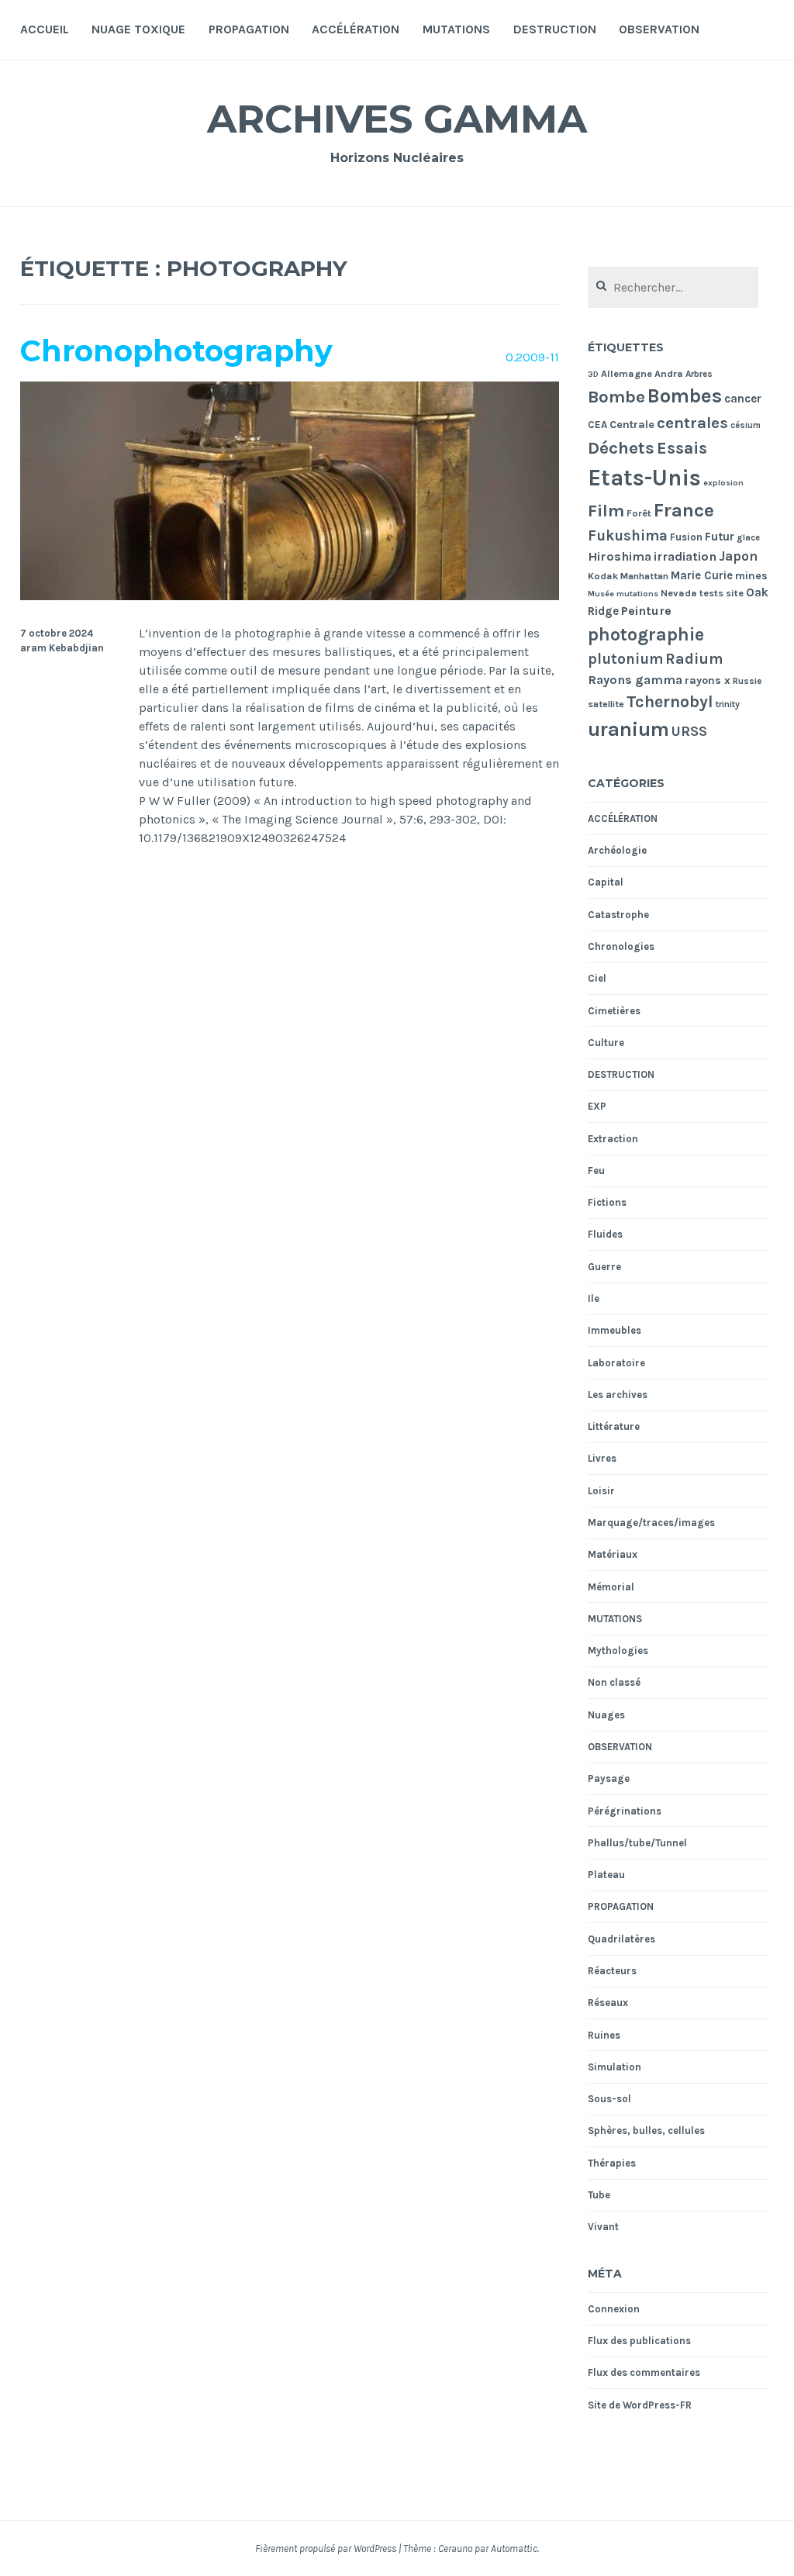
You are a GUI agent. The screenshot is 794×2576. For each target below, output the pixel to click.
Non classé (614, 1682)
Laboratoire (616, 1363)
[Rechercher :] (673, 288)
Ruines (604, 2035)
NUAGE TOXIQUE (138, 29)
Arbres (699, 374)
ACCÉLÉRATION (356, 29)
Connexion (614, 2309)
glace (748, 538)
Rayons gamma (635, 680)
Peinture (646, 611)
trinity (728, 704)
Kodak (603, 576)
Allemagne (627, 373)
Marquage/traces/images (651, 1523)
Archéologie (617, 850)
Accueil (45, 29)
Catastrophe (618, 915)
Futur (720, 537)
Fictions (607, 1202)
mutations (637, 594)
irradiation (685, 556)
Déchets (621, 448)
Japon (738, 556)
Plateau (606, 1875)
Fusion (686, 537)
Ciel (597, 978)
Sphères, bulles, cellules (646, 2131)
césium (746, 425)
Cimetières (614, 1011)
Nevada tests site (702, 593)
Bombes (685, 396)
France (684, 510)
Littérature (614, 1426)
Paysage (609, 1778)
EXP (597, 1106)
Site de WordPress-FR (640, 2405)
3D (593, 374)
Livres (602, 1458)
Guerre (604, 1267)
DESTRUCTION (555, 29)
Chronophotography (176, 351)
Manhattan (644, 576)
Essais (682, 448)
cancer (743, 399)
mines (751, 576)
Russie (747, 681)
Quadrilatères (621, 1939)
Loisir (601, 1491)
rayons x (708, 680)
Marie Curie (702, 575)
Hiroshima (620, 556)
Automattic (514, 2548)
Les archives (618, 1395)
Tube (599, 2195)
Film (606, 511)
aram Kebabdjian (62, 648)
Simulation (614, 2067)
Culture (606, 1043)
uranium (628, 729)
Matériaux (613, 1554)
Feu (596, 1171)
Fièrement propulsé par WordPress (326, 2548)
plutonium (625, 659)
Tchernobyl (670, 701)
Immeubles (614, 1330)
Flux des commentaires (644, 2372)
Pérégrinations (625, 1811)
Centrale (632, 425)
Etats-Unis (644, 478)
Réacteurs (612, 1971)
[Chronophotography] (290, 596)
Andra (669, 373)
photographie (646, 635)
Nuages (606, 1715)
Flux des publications (639, 2341)
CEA (597, 425)
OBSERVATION (659, 29)
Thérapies (612, 2163)
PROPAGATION (249, 29)
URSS (689, 731)
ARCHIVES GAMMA (397, 119)
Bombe (616, 397)
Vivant (603, 2227)
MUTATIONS (456, 29)
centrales (692, 423)
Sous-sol (609, 2099)
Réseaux (608, 2003)
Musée (601, 594)
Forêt (639, 513)
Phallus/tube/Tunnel (637, 1843)
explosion (723, 483)
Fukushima (628, 536)
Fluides (605, 1234)
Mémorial (611, 1587)
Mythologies (618, 1651)
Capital (606, 882)
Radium (694, 659)
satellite (606, 704)
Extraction (613, 1139)
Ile (594, 1298)
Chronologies (621, 946)
